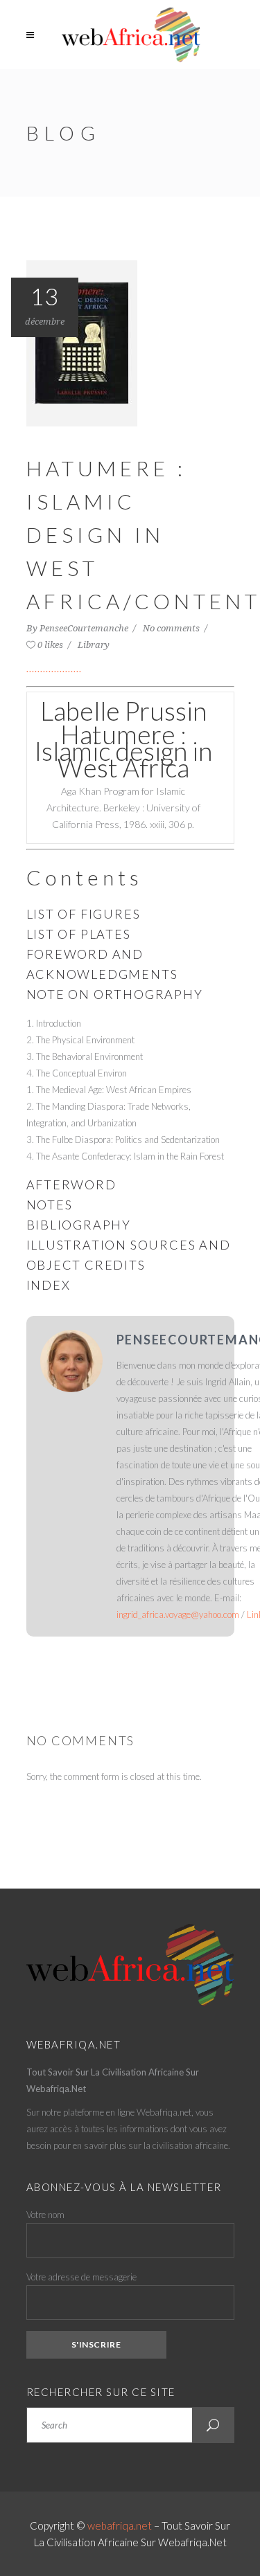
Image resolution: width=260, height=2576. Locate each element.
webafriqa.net (120, 2525)
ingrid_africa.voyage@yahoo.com (178, 1614)
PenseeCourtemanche (85, 628)
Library (94, 645)
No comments (172, 628)
